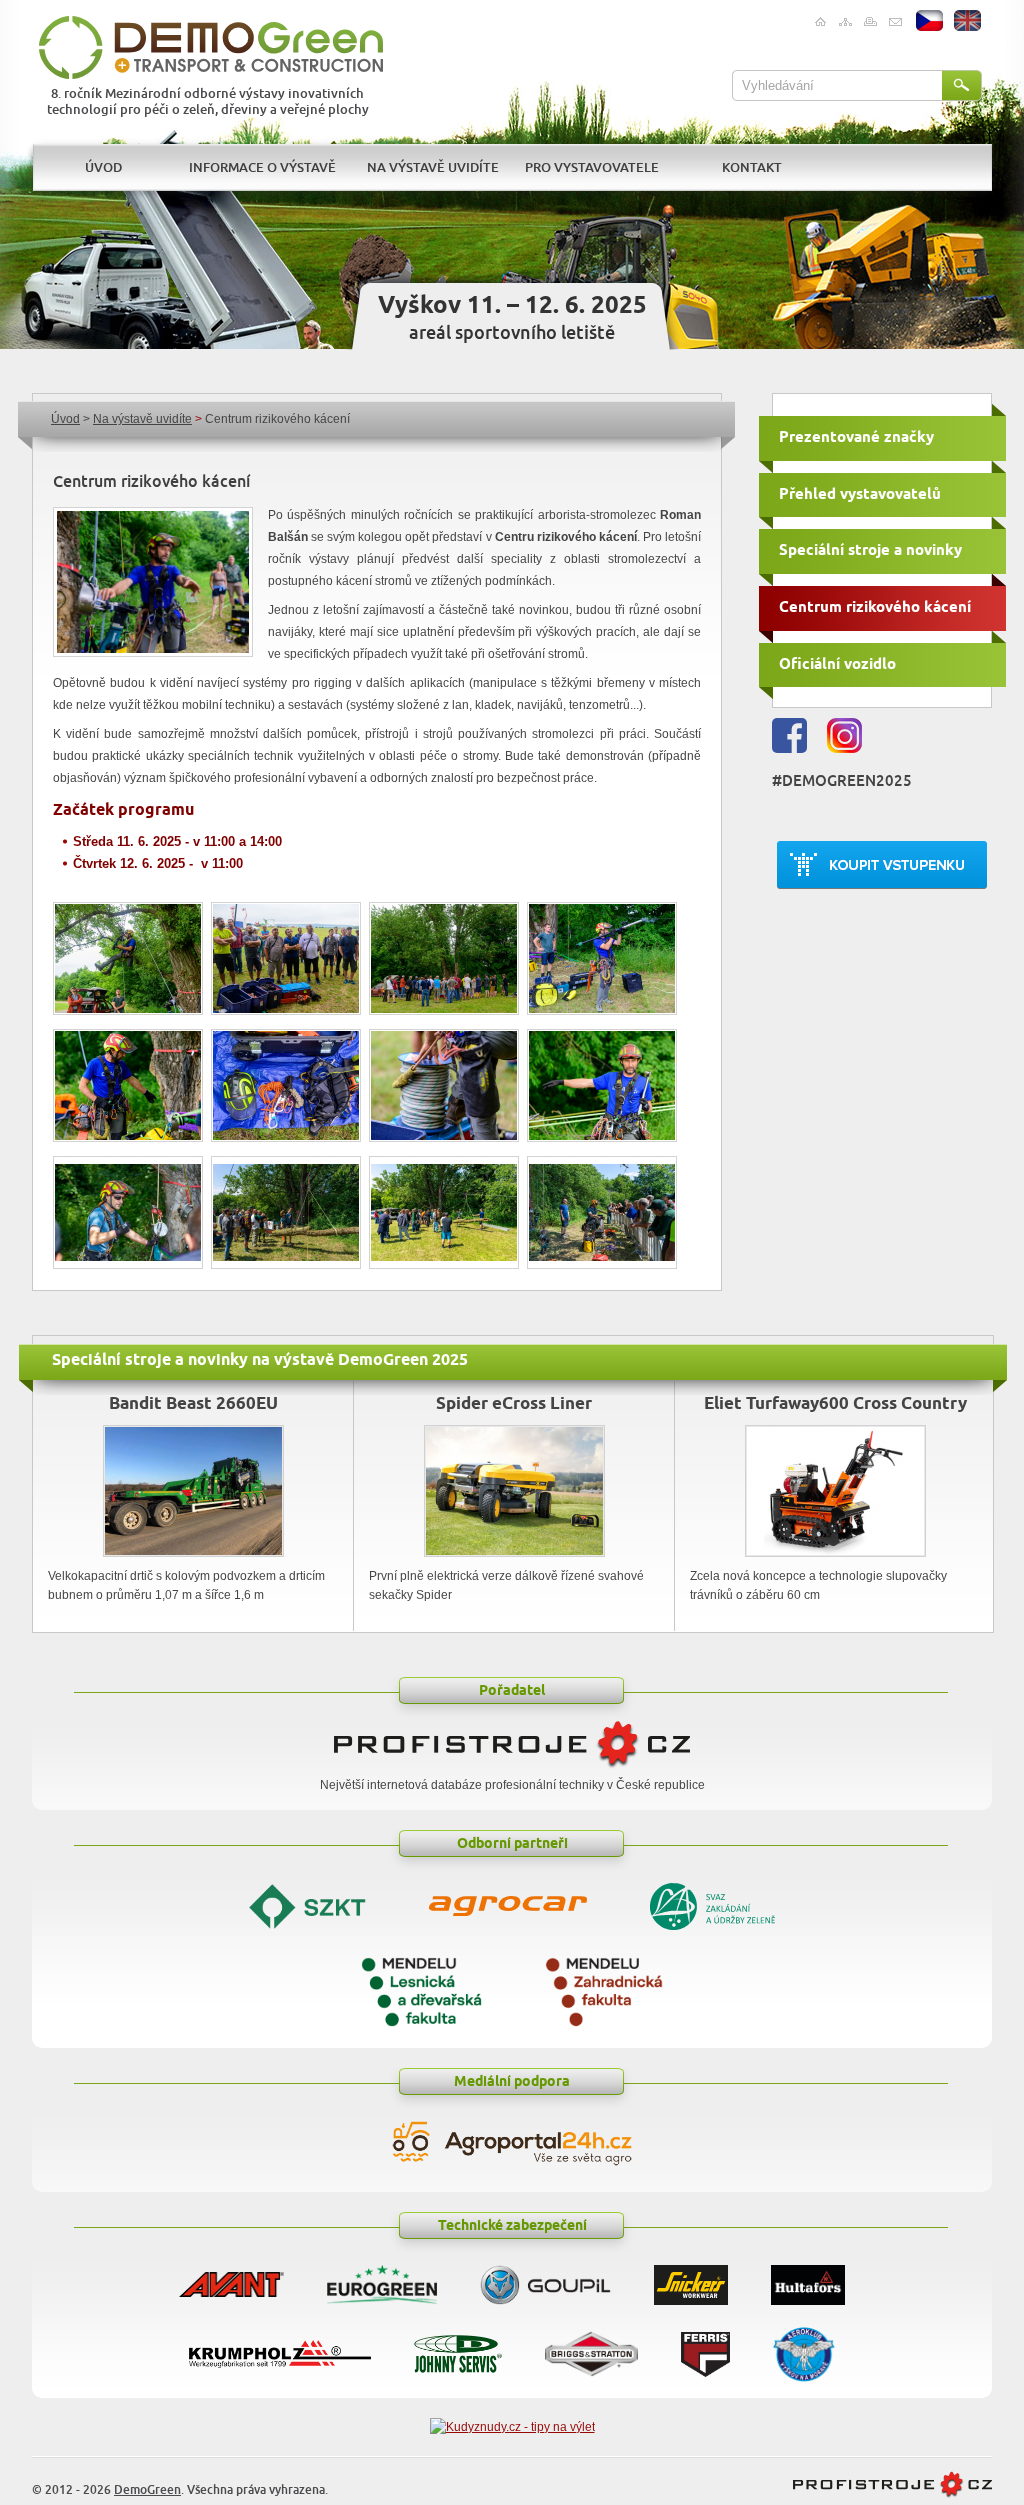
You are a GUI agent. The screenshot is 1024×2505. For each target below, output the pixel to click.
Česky (930, 21)
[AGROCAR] (508, 1903)
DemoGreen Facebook (789, 735)
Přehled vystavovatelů (860, 494)
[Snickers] (691, 2280)
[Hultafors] (808, 2280)
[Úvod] (819, 22)
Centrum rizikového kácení (875, 607)
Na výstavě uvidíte (142, 419)
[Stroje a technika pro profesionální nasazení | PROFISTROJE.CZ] (512, 1766)
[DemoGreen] (211, 47)
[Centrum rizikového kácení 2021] (153, 582)
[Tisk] (869, 22)
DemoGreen (147, 2490)
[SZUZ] (712, 1904)
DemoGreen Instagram (844, 735)
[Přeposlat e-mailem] (894, 22)
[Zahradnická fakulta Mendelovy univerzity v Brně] (604, 1989)
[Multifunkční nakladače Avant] (232, 2279)
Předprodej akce (882, 865)
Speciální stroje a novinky (870, 550)
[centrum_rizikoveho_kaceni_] (128, 1212)
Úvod (65, 419)
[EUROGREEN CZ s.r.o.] (382, 2280)
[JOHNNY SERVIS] (458, 2349)
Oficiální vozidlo (837, 664)
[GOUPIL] (545, 2280)
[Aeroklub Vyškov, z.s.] (804, 2349)
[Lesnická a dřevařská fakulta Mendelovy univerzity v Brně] (421, 1989)
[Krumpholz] (280, 2349)
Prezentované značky (856, 437)
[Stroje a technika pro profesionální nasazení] (892, 2495)
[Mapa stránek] (844, 22)
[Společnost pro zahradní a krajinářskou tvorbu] (307, 1904)
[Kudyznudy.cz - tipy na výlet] (512, 2427)
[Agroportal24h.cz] (511, 2143)
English (968, 21)
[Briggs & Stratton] (591, 2349)
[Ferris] (705, 2349)
